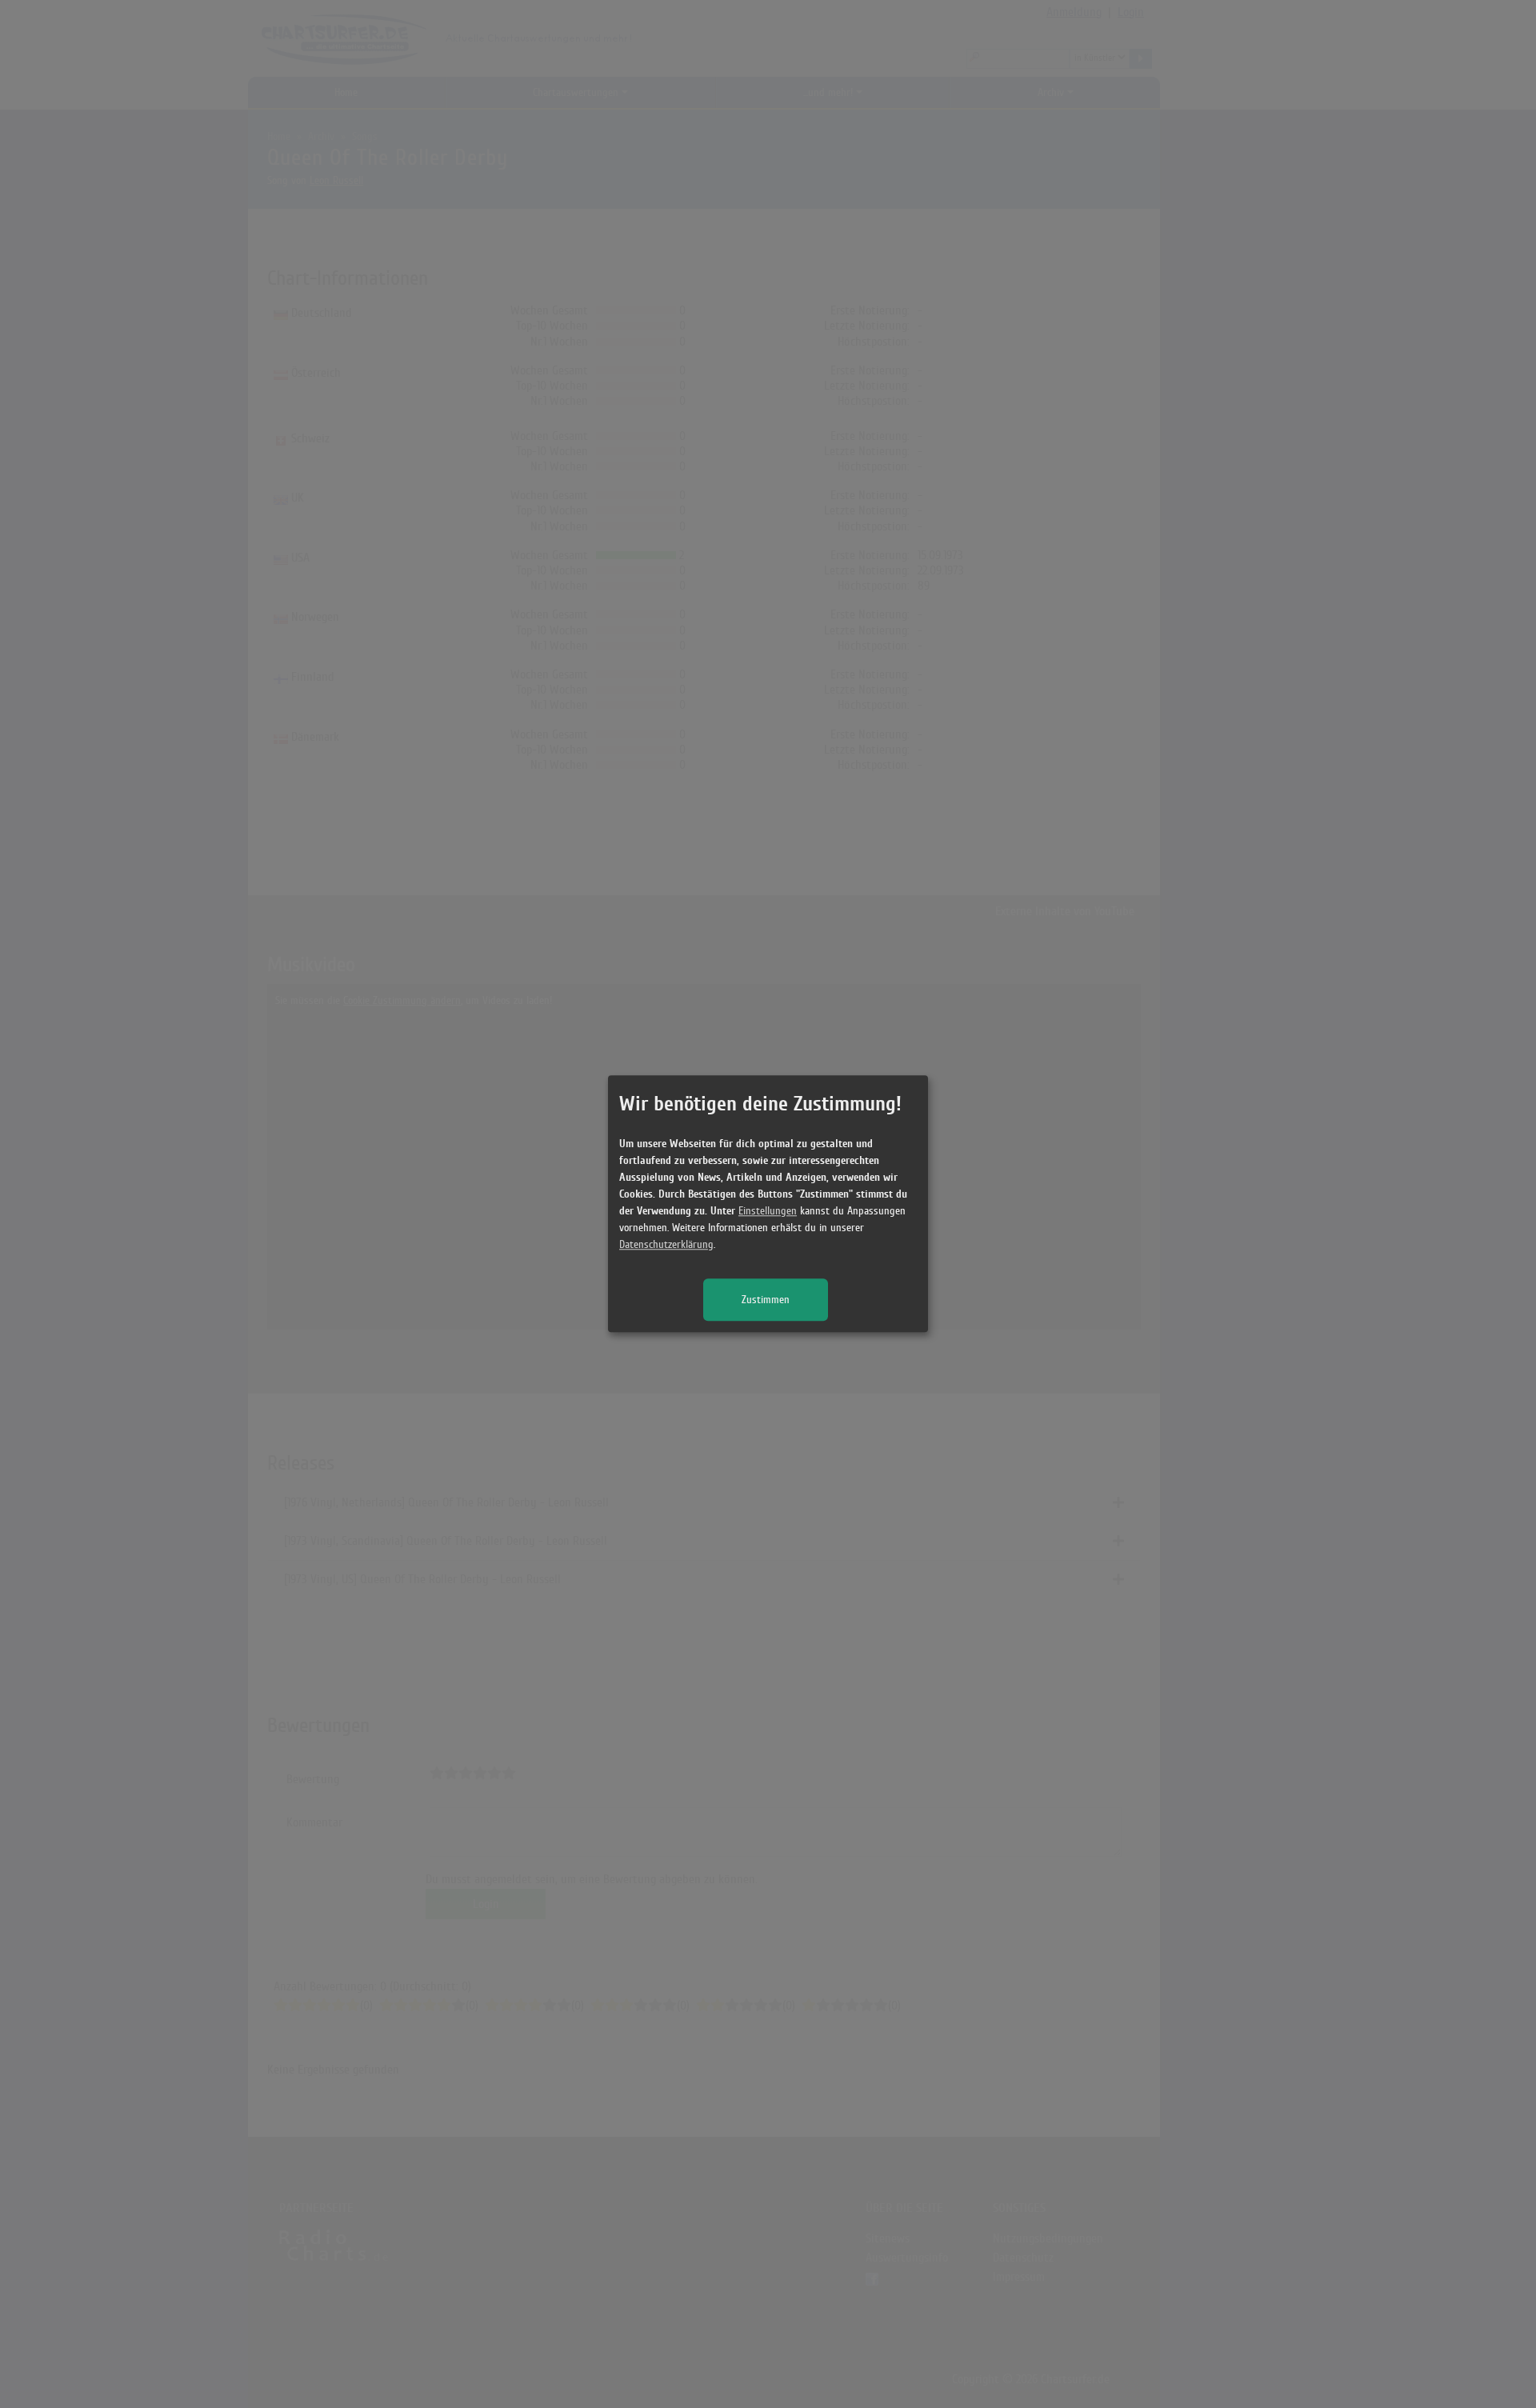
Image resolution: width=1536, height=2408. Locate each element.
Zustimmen (766, 1300)
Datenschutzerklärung (666, 1245)
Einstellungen (768, 1212)
